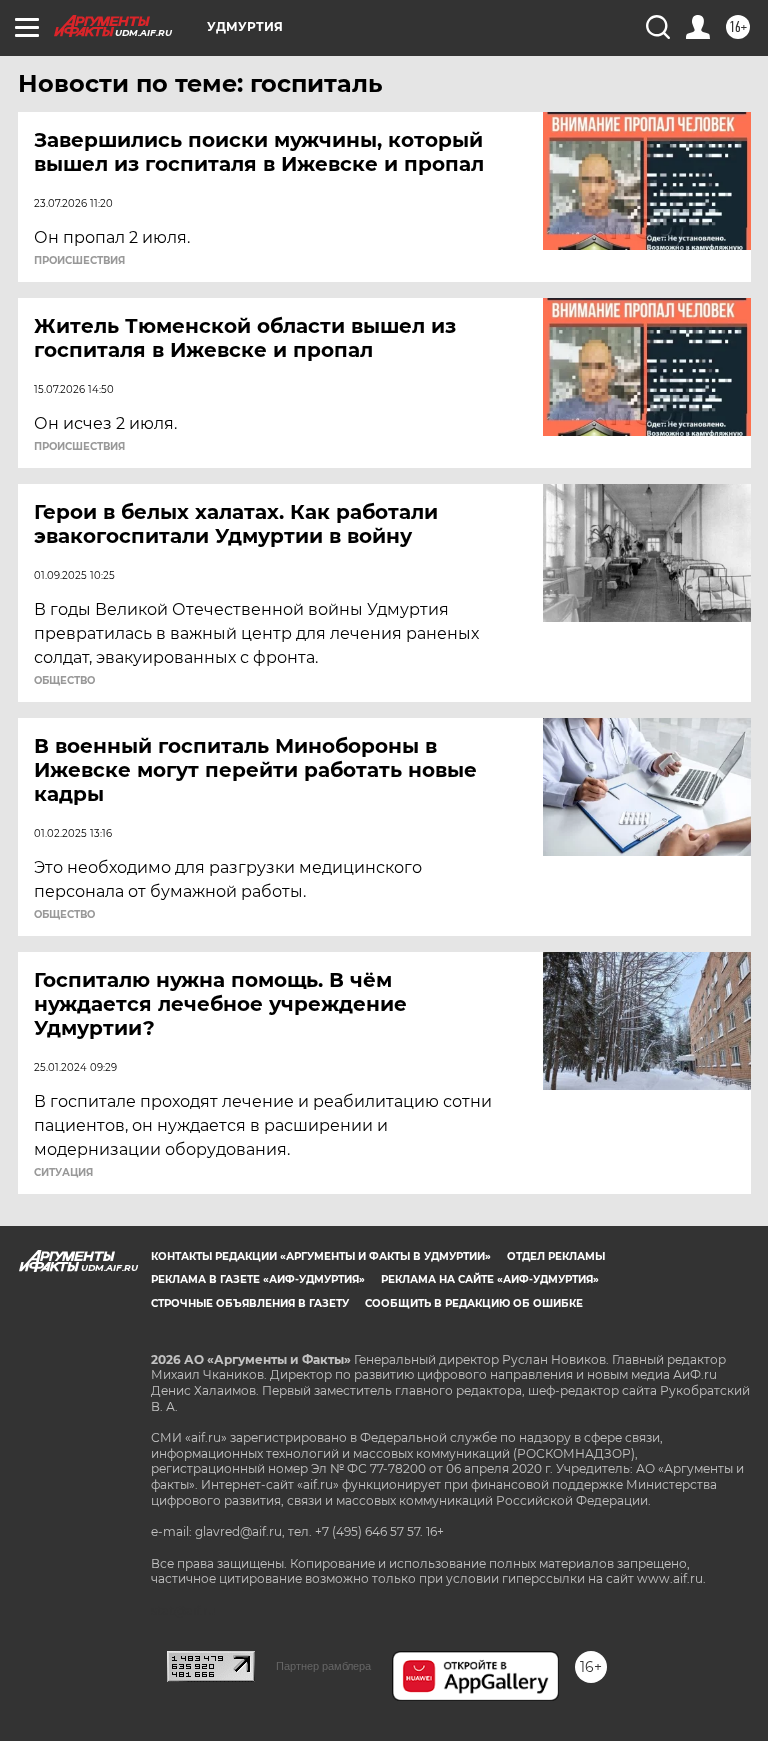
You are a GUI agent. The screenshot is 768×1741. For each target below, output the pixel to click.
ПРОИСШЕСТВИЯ (79, 261)
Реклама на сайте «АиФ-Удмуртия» (490, 1279)
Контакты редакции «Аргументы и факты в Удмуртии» (321, 1256)
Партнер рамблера (323, 1666)
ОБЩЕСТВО (64, 681)
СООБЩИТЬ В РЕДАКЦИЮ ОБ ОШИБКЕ (474, 1303)
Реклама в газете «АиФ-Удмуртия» (258, 1279)
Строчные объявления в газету (250, 1303)
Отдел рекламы (556, 1256)
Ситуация (63, 1173)
